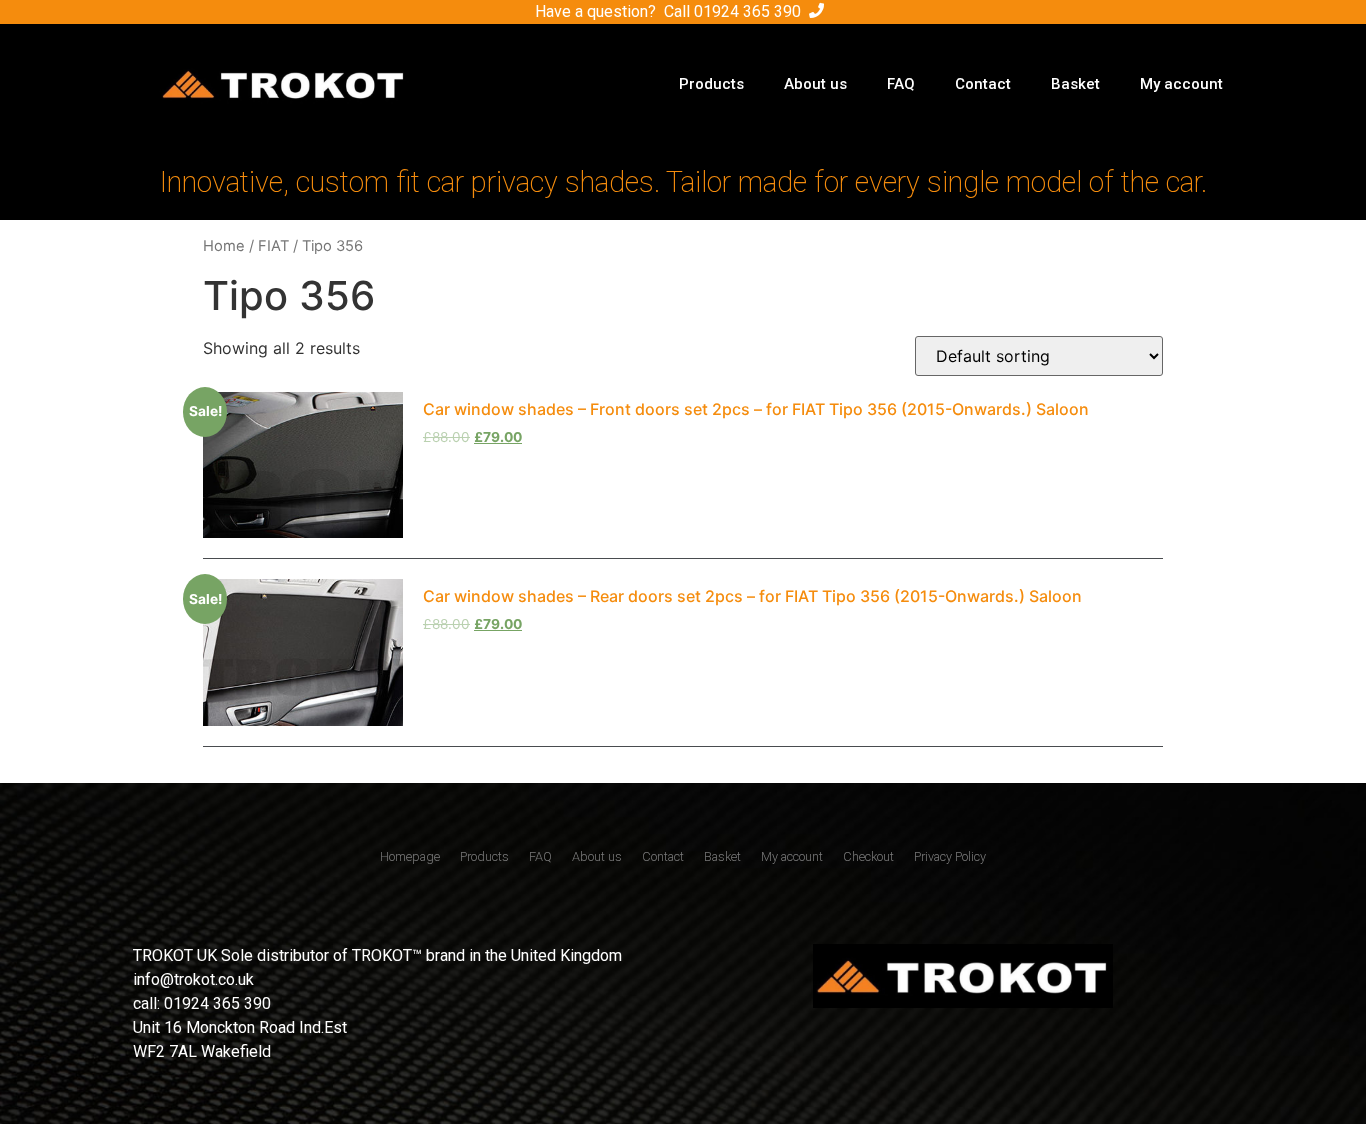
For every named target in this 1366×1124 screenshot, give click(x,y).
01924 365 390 (747, 11)
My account (1181, 84)
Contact (983, 84)
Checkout (868, 856)
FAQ (901, 84)
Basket (1075, 84)
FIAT (273, 246)
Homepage (410, 856)
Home (224, 246)
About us (815, 84)
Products (711, 84)
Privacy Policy (950, 856)
